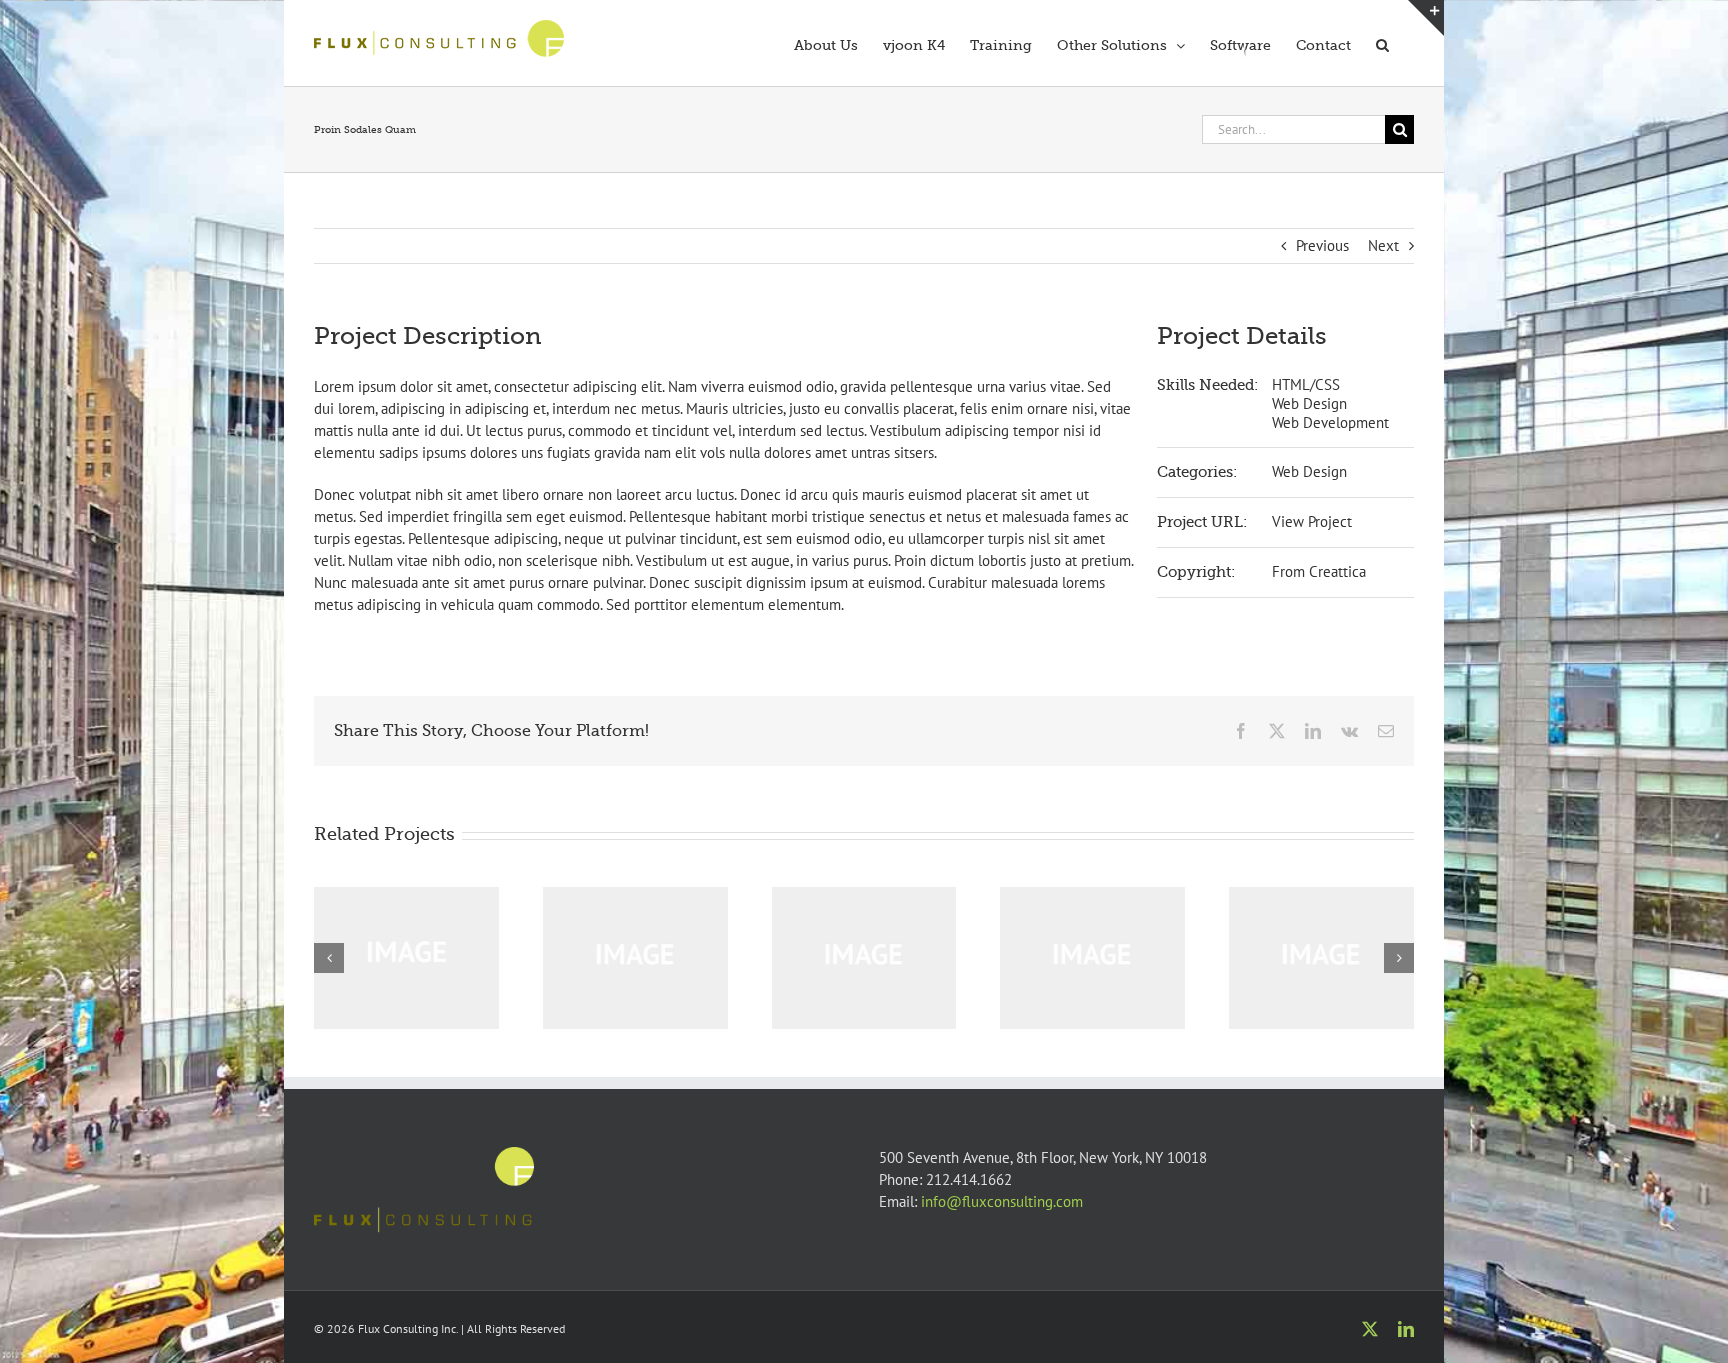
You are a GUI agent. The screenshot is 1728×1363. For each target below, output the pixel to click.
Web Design (1309, 403)
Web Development (1330, 422)
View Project (1312, 521)
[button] (1382, 43)
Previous (1322, 245)
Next (1383, 245)
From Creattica (1319, 571)
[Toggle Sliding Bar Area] (1426, 18)
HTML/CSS (1306, 384)
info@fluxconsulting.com (1002, 1201)
